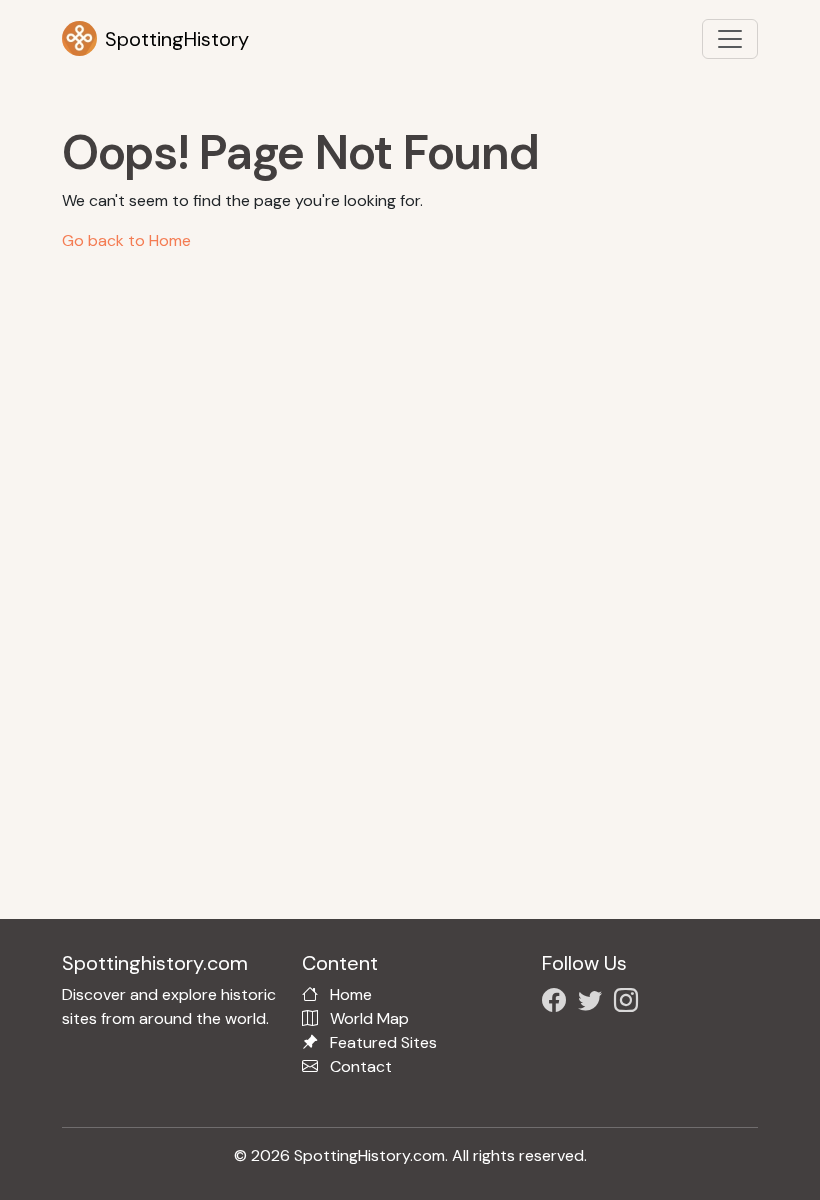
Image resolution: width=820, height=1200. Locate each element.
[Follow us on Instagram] (630, 1003)
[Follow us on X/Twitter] (594, 1003)
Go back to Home (126, 240)
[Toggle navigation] (730, 39)
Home (351, 994)
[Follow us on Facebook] (558, 1003)
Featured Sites (383, 1042)
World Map (369, 1018)
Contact (361, 1066)
